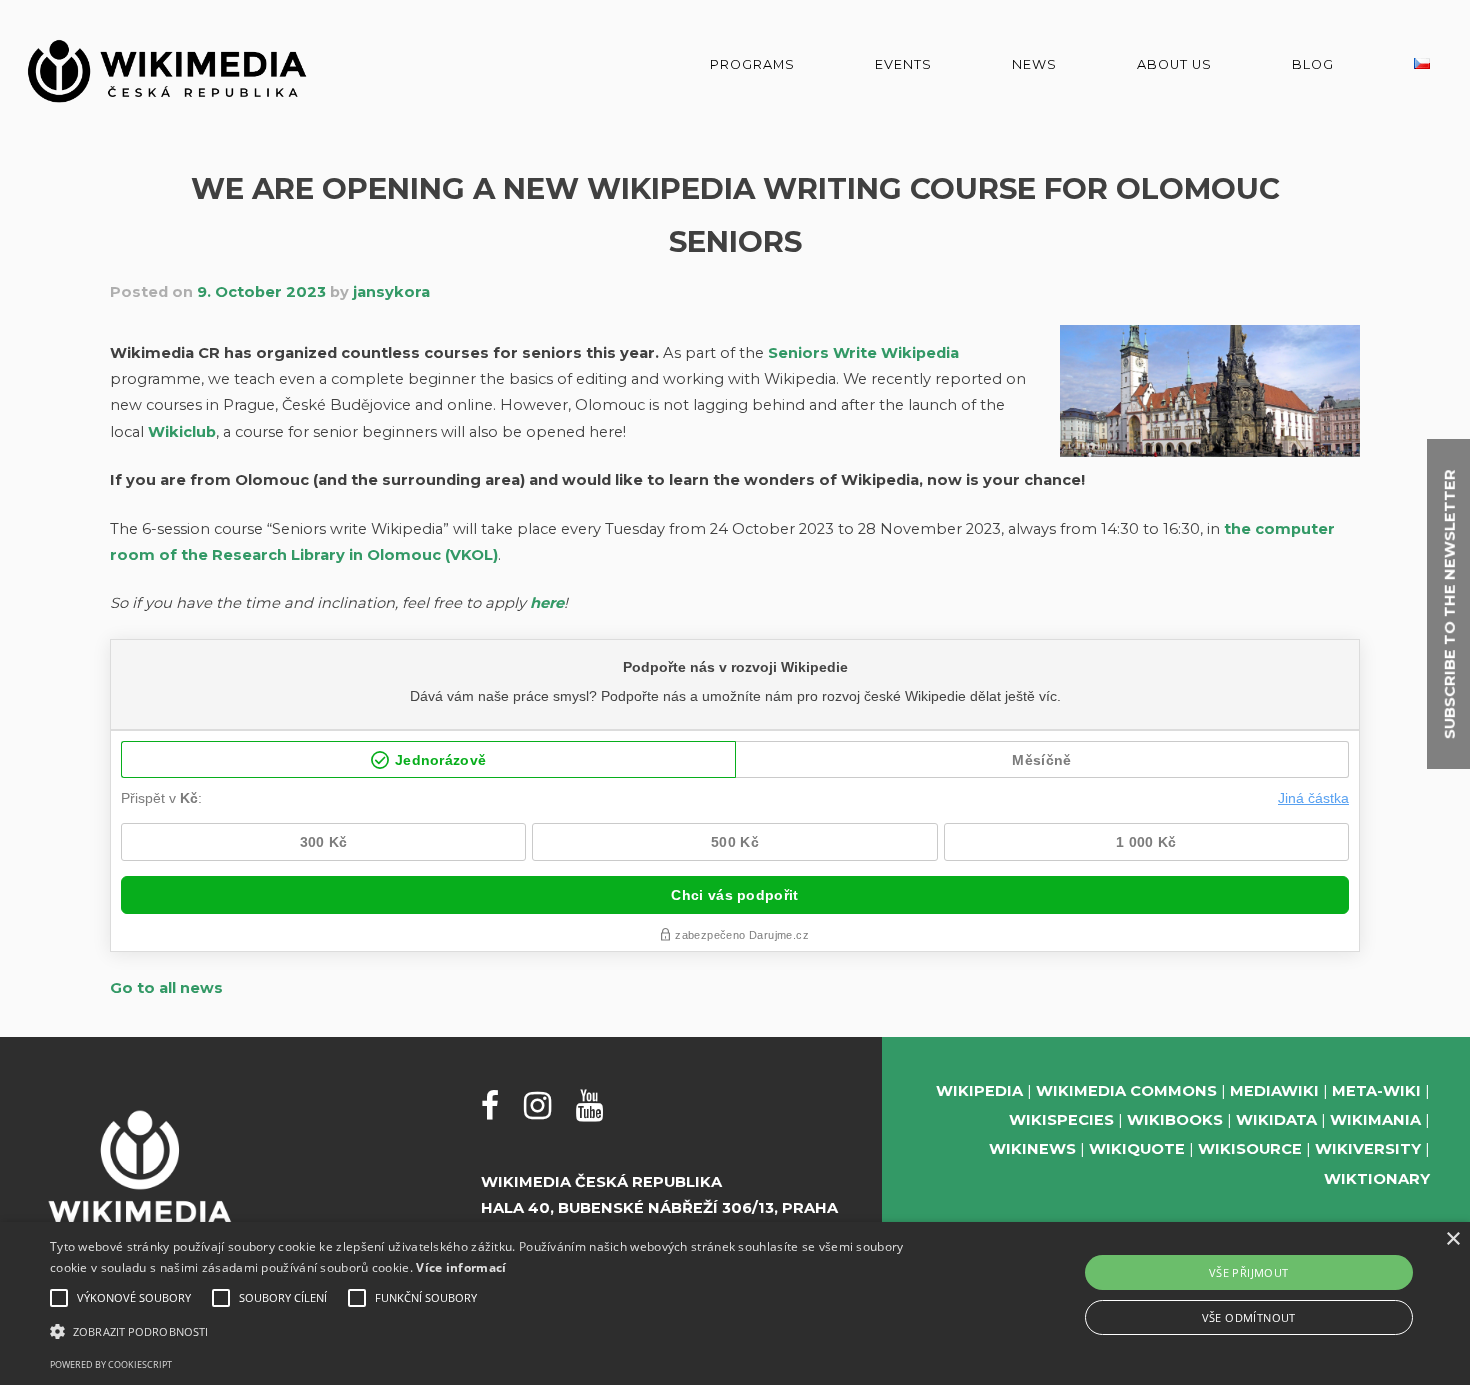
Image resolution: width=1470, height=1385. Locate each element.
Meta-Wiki (1376, 1091)
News (1034, 64)
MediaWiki (1274, 1091)
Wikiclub (182, 432)
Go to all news (166, 988)
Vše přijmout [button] (1249, 1272)
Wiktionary (1377, 1179)
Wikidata (1276, 1120)
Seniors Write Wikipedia (863, 353)
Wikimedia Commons (1126, 1091)
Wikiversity (1368, 1149)
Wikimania (1375, 1120)
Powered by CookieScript (111, 1364)
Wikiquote (1137, 1149)
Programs (752, 64)
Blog (1313, 64)
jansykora (391, 292)
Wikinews (1032, 1149)
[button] (495, 1331)
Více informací (461, 1267)
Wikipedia (979, 1091)
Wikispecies (1061, 1120)
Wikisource (1250, 1149)
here (547, 603)
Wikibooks (1175, 1120)
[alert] (735, 1303)
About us (1174, 64)
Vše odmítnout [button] (1249, 1317)
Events (903, 64)
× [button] (1452, 1239)
